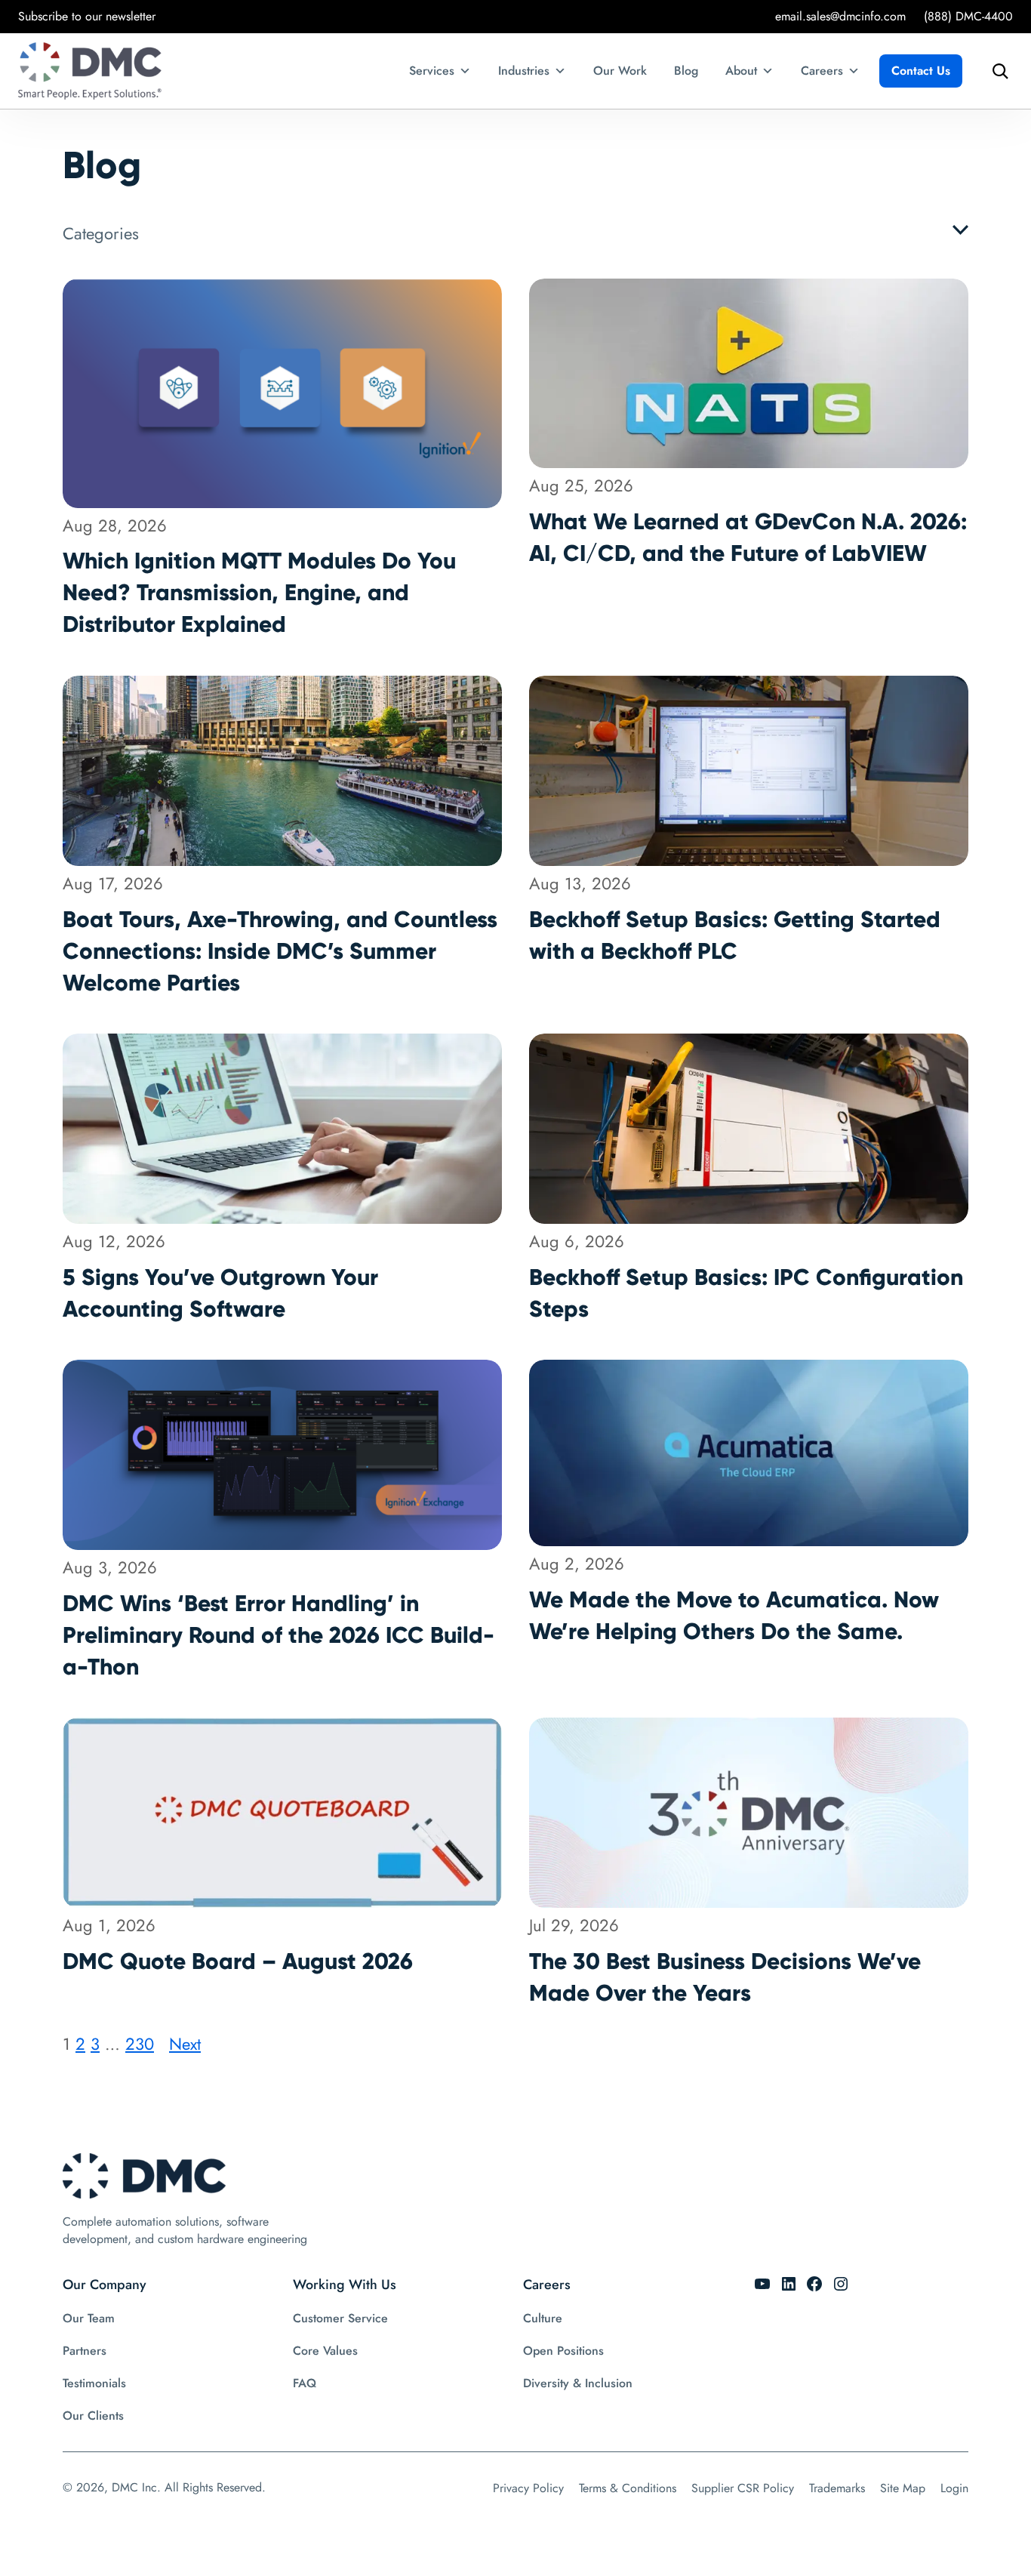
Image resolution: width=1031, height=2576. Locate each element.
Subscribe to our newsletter (87, 16)
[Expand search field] (996, 71)
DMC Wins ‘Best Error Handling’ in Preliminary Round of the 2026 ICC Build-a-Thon (279, 1635)
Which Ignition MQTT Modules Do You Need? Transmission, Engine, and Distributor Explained (259, 592)
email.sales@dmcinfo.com (840, 16)
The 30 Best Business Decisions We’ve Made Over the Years (725, 1977)
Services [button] (432, 71)
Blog (686, 71)
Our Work (620, 71)
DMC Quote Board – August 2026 (238, 1961)
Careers (822, 71)
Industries (524, 71)
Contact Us (921, 71)
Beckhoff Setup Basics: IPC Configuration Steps (746, 1293)
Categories (101, 233)
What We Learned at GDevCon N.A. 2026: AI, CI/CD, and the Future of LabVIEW (748, 537)
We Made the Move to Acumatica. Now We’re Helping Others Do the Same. (734, 1615)
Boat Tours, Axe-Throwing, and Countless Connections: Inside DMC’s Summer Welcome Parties (280, 951)
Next (185, 2044)
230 (140, 2044)
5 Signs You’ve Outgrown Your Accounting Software (220, 1293)
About (741, 71)
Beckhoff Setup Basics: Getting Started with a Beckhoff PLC (735, 935)
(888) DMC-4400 (968, 16)
